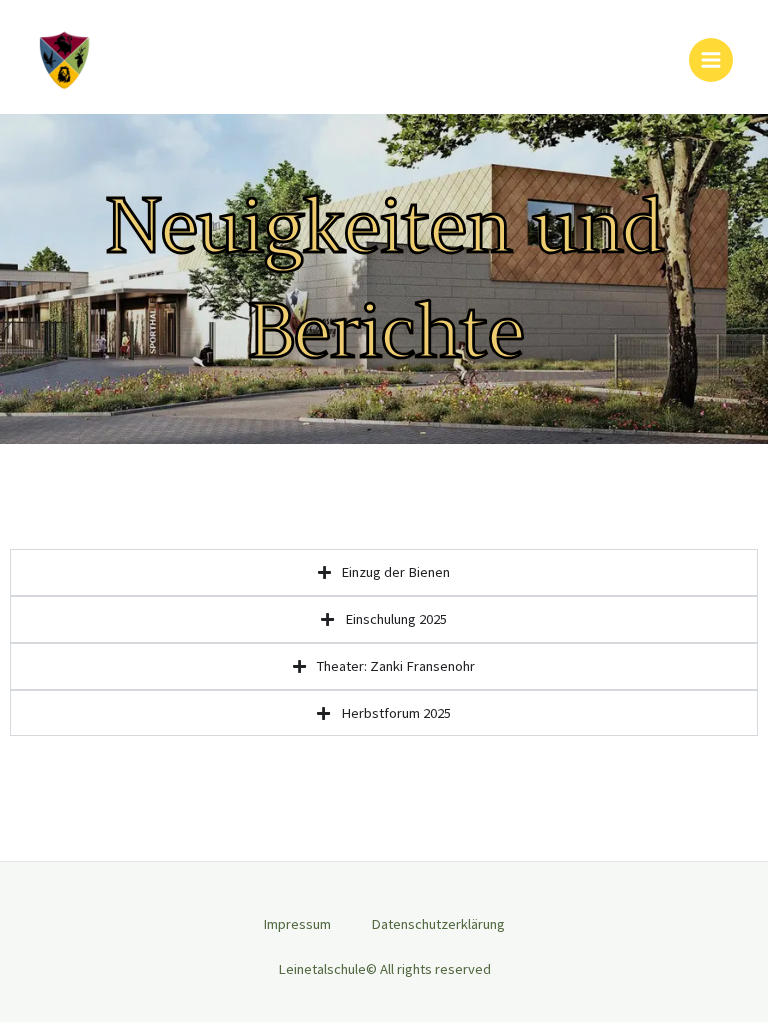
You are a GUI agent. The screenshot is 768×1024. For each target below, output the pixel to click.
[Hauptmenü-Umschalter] (711, 60)
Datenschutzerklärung (438, 924)
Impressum (297, 924)
